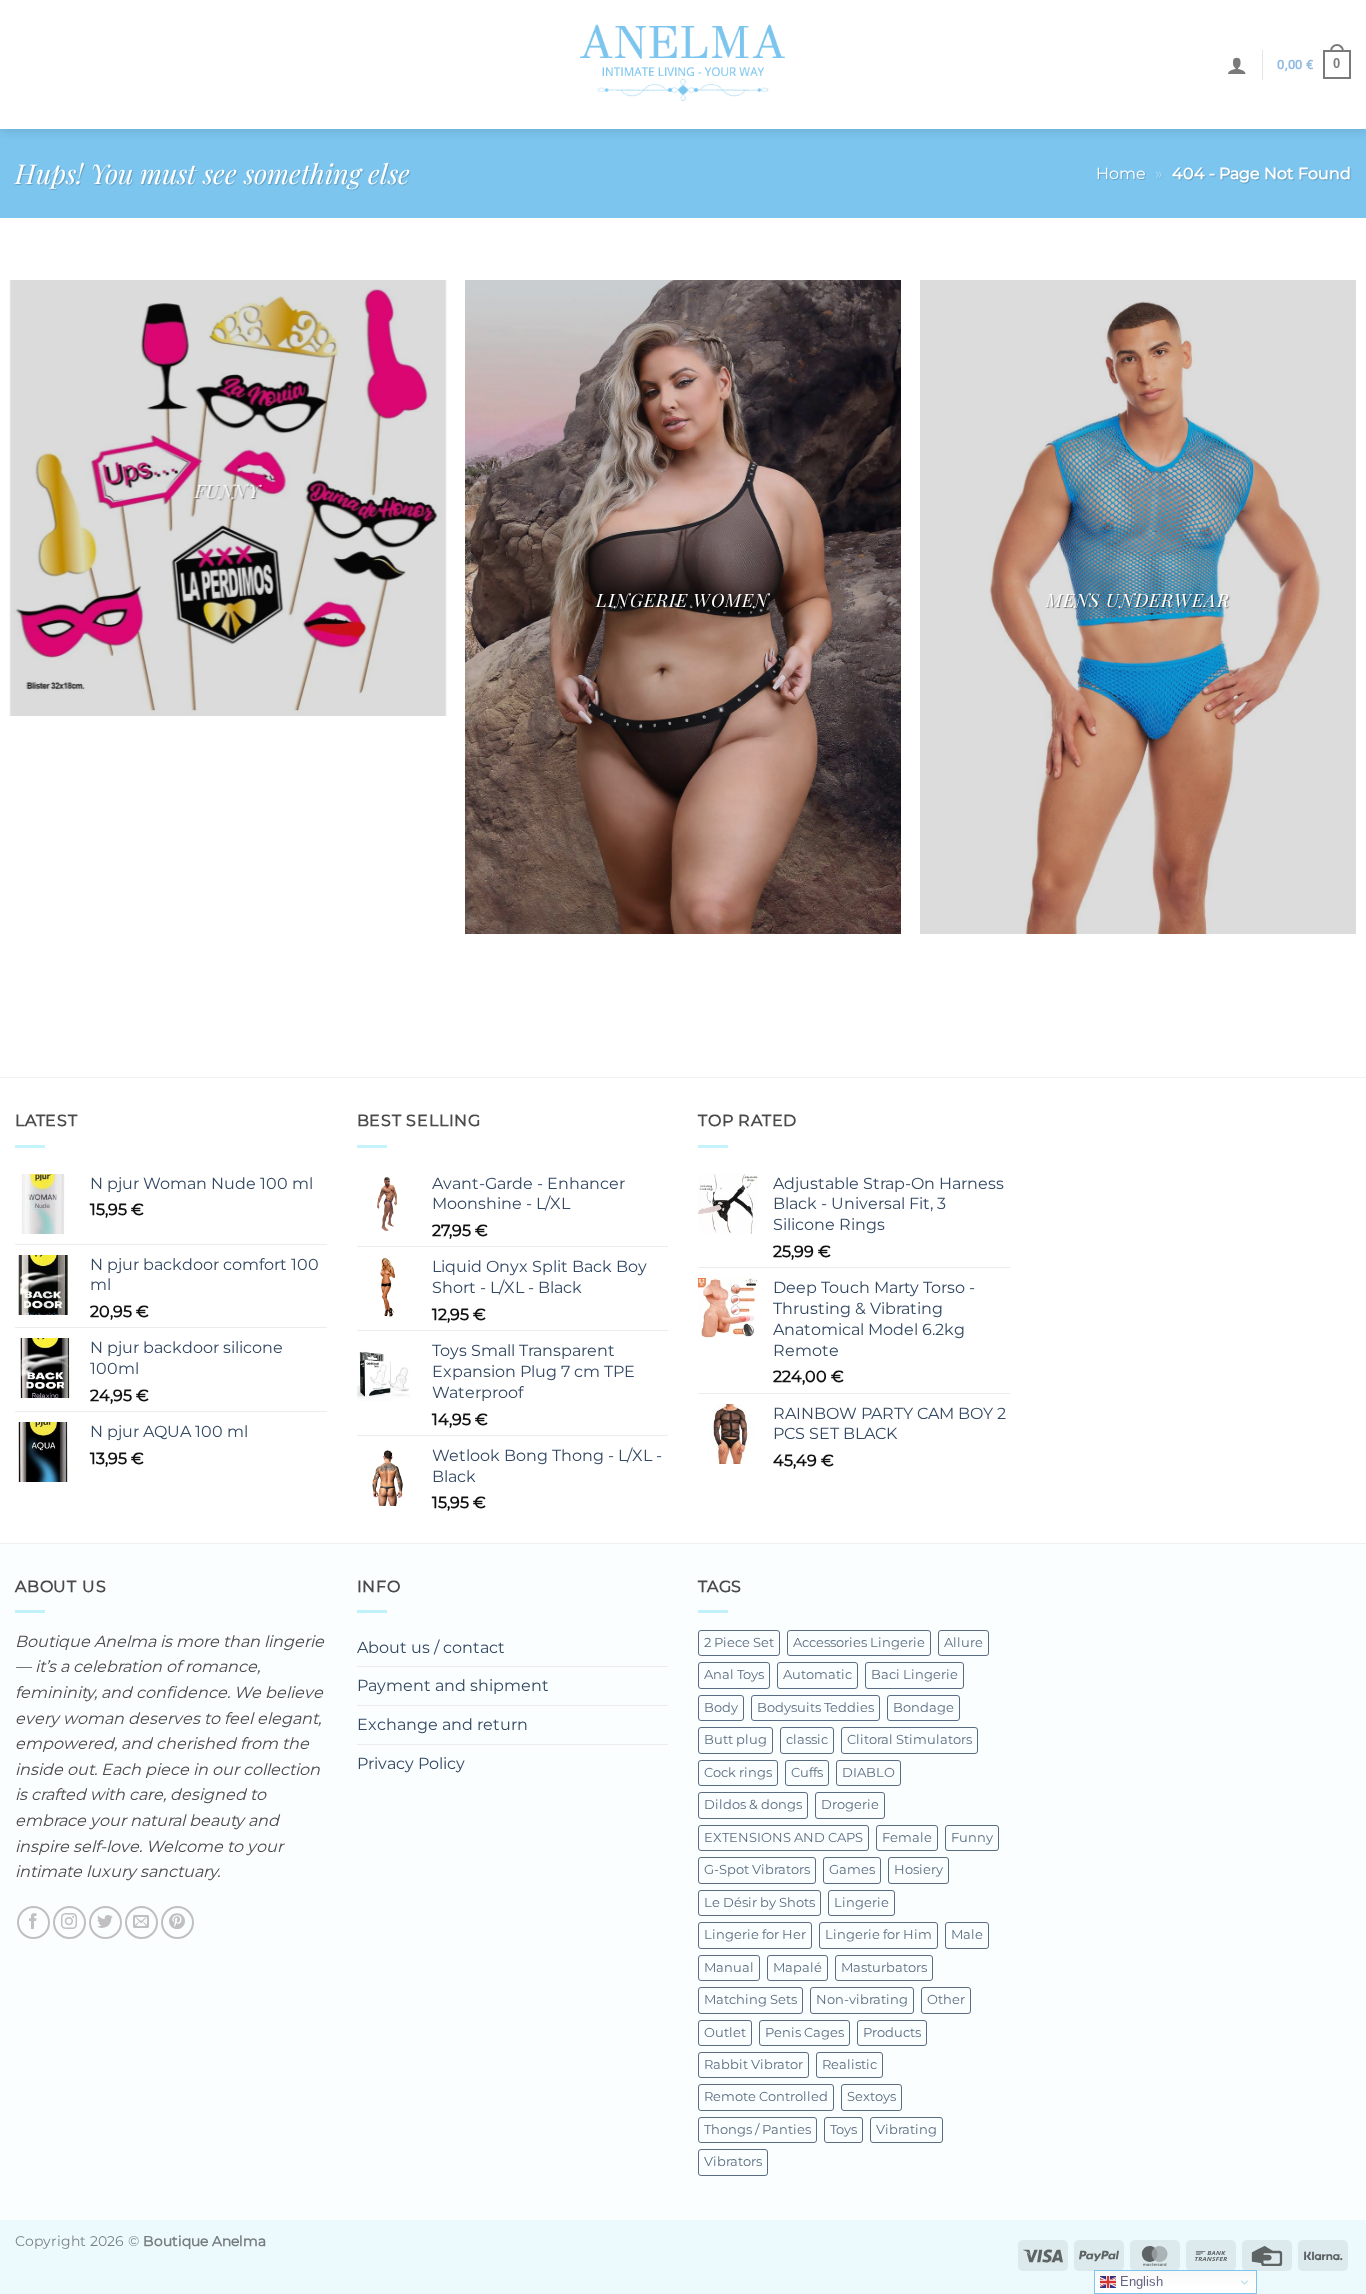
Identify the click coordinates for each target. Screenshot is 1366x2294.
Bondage (923, 1707)
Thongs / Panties (757, 2129)
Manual (729, 1967)
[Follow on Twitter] (105, 1922)
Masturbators (884, 1967)
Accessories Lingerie (859, 1642)
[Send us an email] (141, 1922)
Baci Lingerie (914, 1674)
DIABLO (868, 1772)
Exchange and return (442, 1724)
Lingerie (861, 1902)
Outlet (725, 2032)
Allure (963, 1642)
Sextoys (871, 2096)
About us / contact (431, 1647)
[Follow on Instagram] (69, 1922)
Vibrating (906, 2129)
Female (907, 1837)
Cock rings (738, 1772)
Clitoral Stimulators (909, 1739)
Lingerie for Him (878, 1934)
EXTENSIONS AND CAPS (783, 1837)
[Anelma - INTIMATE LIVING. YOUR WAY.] (683, 64)
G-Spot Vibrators (757, 1869)
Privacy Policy (411, 1763)
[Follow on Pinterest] (177, 1922)
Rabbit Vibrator (753, 2064)
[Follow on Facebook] (33, 1922)
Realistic (849, 2064)
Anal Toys (734, 1674)
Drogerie (850, 1804)
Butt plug (735, 1739)
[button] (1237, 65)
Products (892, 2032)
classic (807, 1739)
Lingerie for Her (755, 1934)
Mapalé (797, 1967)
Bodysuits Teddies (815, 1707)
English (1139, 2281)
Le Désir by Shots (759, 1902)
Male (967, 1934)
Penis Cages (804, 2032)
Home (1121, 173)
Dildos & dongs (753, 1804)
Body (721, 1707)
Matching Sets (750, 1999)
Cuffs (807, 1772)
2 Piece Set (739, 1642)
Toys (843, 2129)
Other (946, 1999)
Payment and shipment (453, 1685)
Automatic (817, 1674)
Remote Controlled (766, 2096)
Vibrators (733, 2161)
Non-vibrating (862, 1999)
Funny (972, 1837)
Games (852, 1869)
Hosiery (918, 1869)
